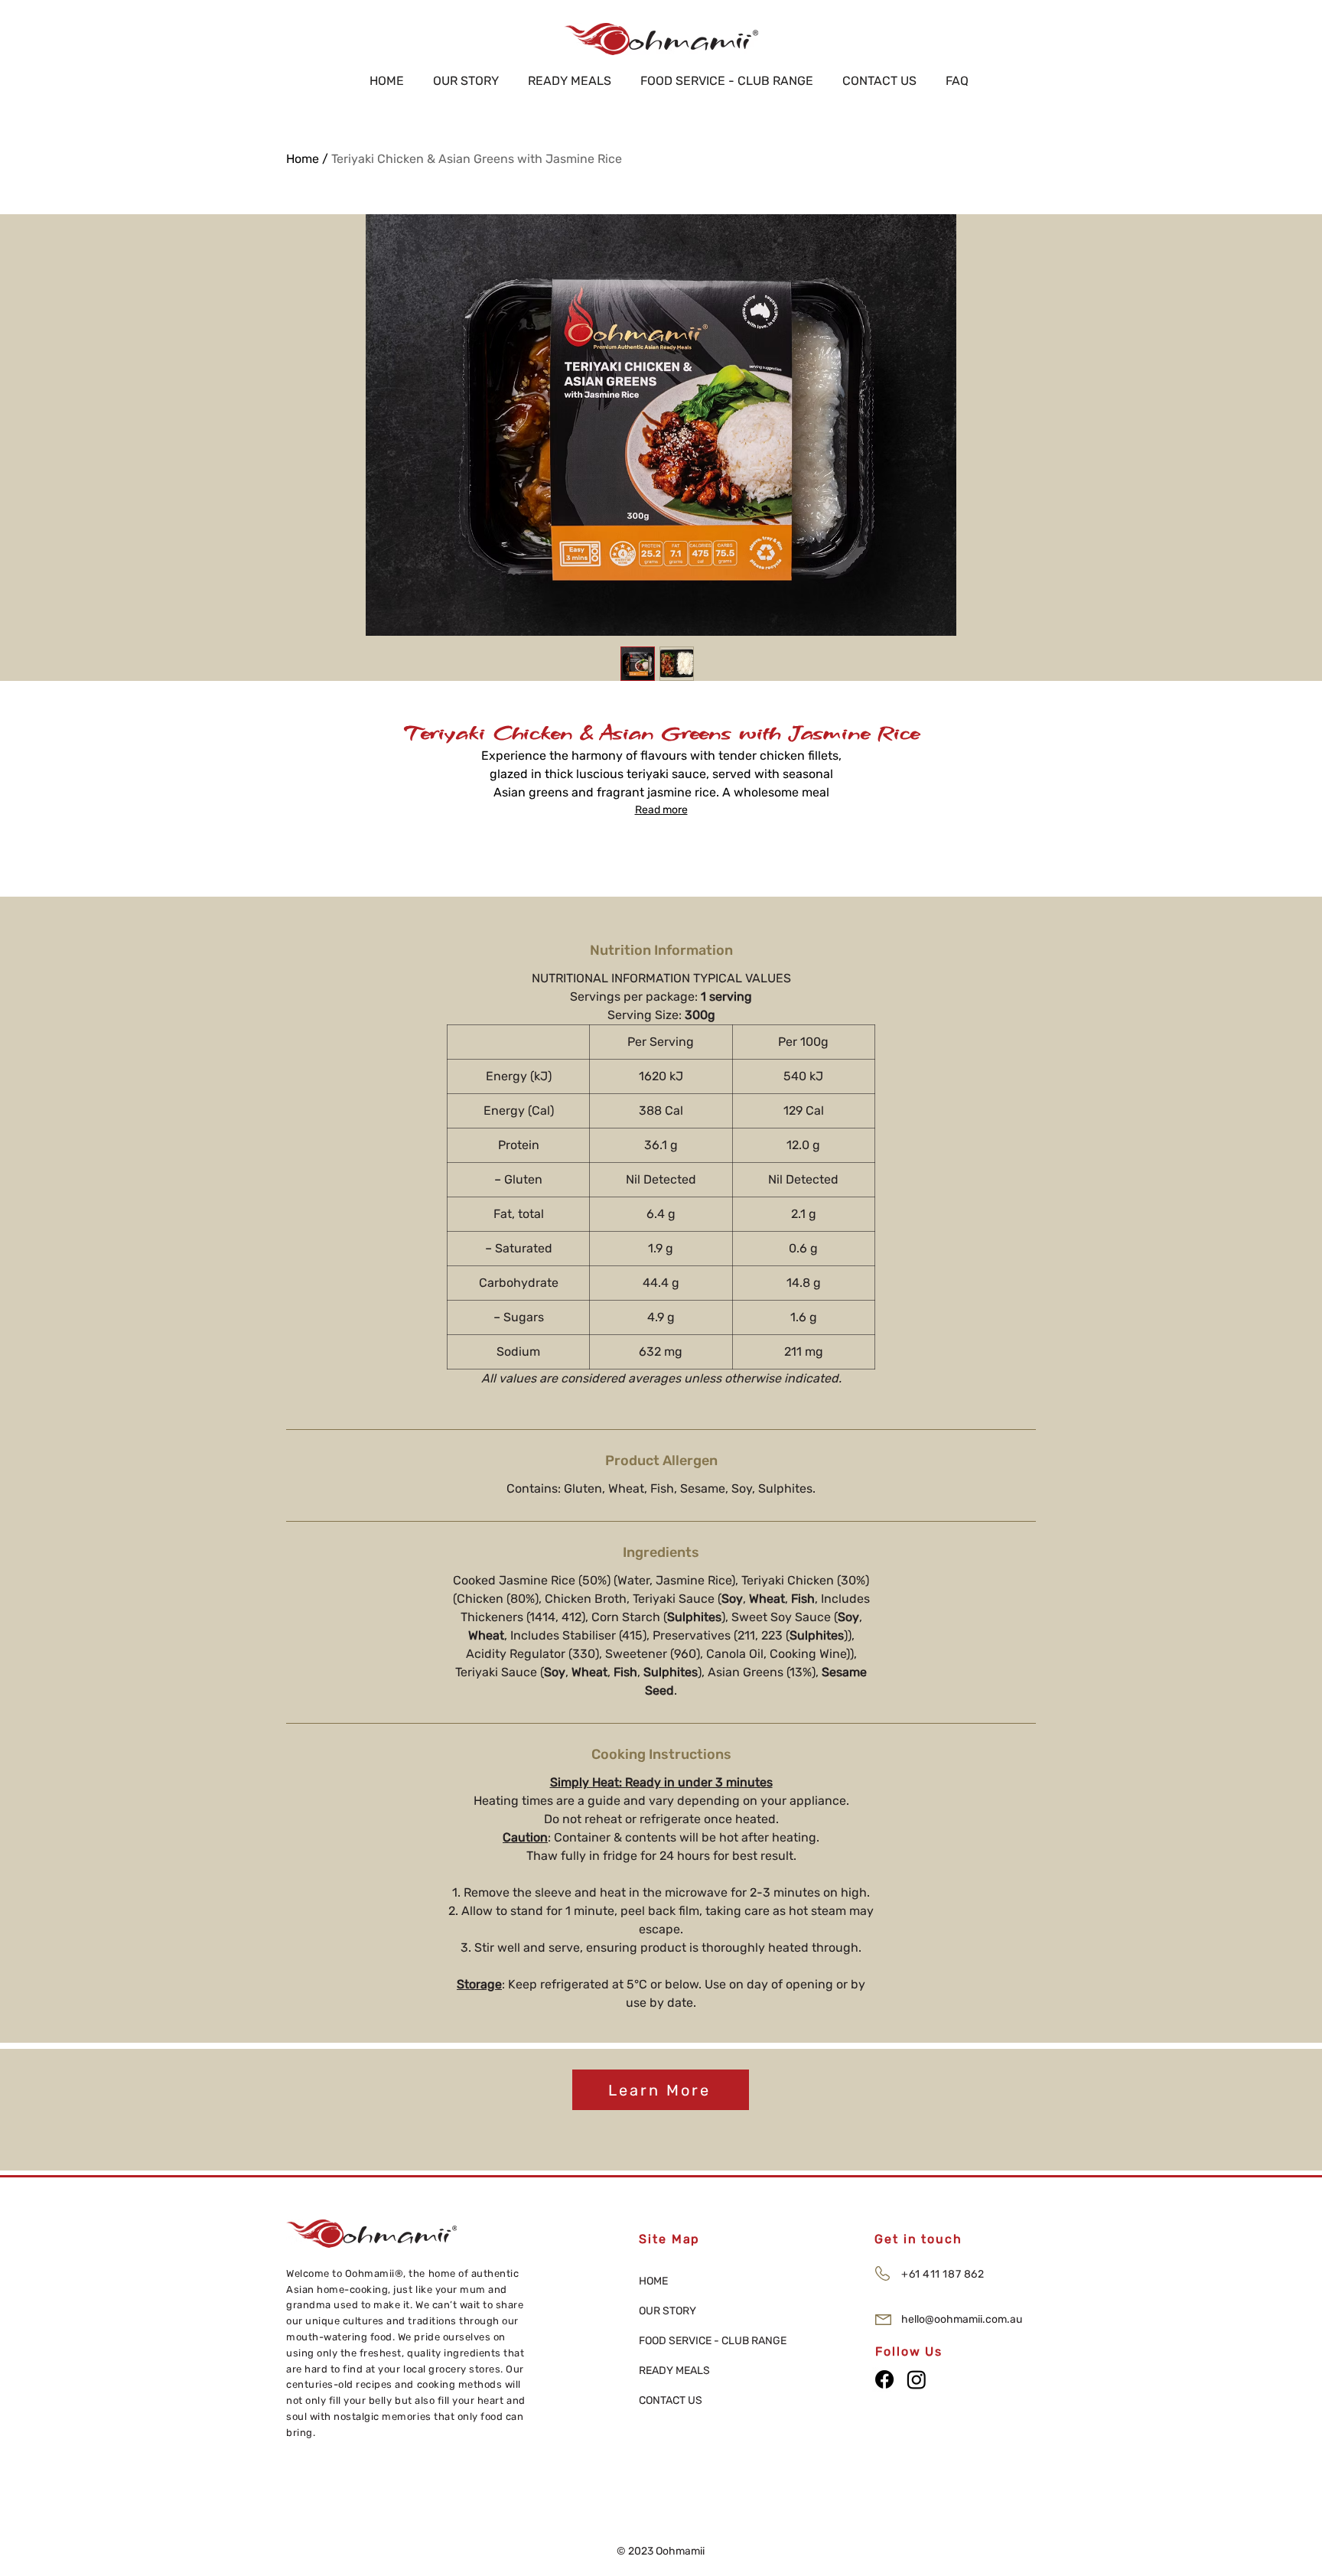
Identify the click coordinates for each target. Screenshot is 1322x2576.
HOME (653, 2281)
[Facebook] (884, 2379)
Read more (661, 810)
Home (303, 159)
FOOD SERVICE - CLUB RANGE (693, 2341)
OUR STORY (668, 2311)
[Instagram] (917, 2379)
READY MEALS (674, 2371)
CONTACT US (671, 2400)
